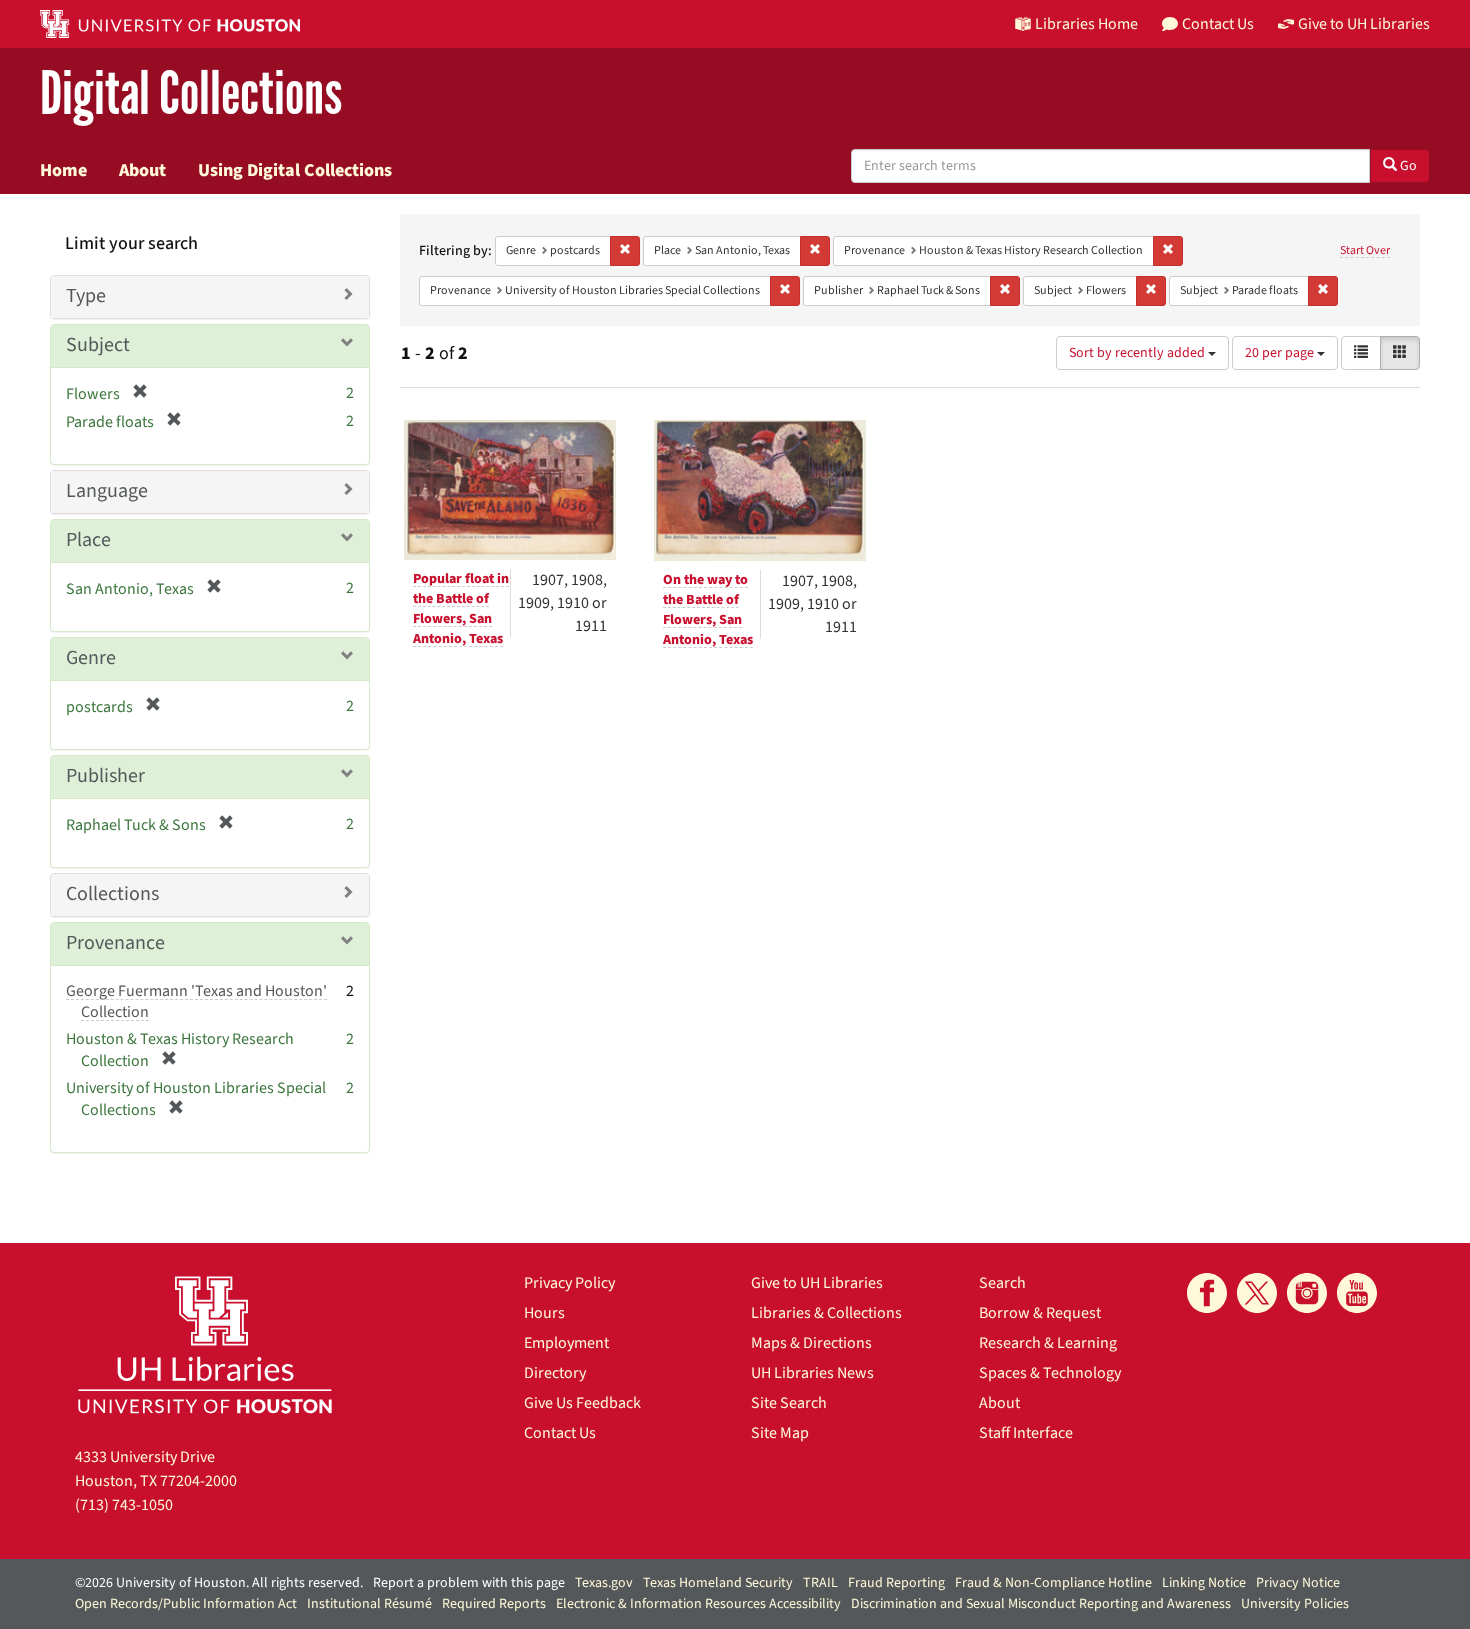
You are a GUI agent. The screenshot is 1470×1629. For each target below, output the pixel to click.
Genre (91, 658)
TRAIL (820, 1583)
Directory (555, 1373)
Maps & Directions (811, 1343)
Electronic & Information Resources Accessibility (698, 1604)
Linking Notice (1204, 1583)
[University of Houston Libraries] (205, 1344)
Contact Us (560, 1433)
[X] (1257, 1293)
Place (88, 540)
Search (1002, 1283)
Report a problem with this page (469, 1583)
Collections (112, 894)
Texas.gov (604, 1583)
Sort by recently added (1138, 353)
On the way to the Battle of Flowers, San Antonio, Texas (708, 610)
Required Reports (494, 1604)
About (142, 170)
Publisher (105, 776)
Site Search (789, 1403)
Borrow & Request (1040, 1313)
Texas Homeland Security (718, 1583)
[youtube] (1357, 1293)
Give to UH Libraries (817, 1283)
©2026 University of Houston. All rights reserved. (219, 1583)
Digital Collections (191, 94)
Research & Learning (1048, 1343)
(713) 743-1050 (124, 1505)
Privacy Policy (569, 1283)
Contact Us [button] (1218, 24)
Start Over (1365, 250)
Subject (98, 345)
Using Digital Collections (295, 170)
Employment (566, 1343)
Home (63, 170)
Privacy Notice (1298, 1583)
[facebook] (1207, 1293)
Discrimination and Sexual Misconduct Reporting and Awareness (1041, 1604)
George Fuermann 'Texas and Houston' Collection (196, 1001)
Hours (544, 1313)
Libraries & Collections (826, 1313)
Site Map (780, 1433)
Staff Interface (1026, 1433)
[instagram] (1307, 1293)
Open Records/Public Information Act (186, 1604)
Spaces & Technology (1050, 1373)
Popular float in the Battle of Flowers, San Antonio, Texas (461, 609)
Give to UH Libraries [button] (1364, 24)
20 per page (1281, 353)
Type (86, 296)
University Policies (1295, 1604)
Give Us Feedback (582, 1403)
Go (1407, 166)
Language (107, 491)
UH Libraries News (812, 1373)
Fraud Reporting (896, 1583)
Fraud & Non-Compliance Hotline (1053, 1583)
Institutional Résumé (369, 1604)
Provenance (115, 943)
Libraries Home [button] (1086, 24)
